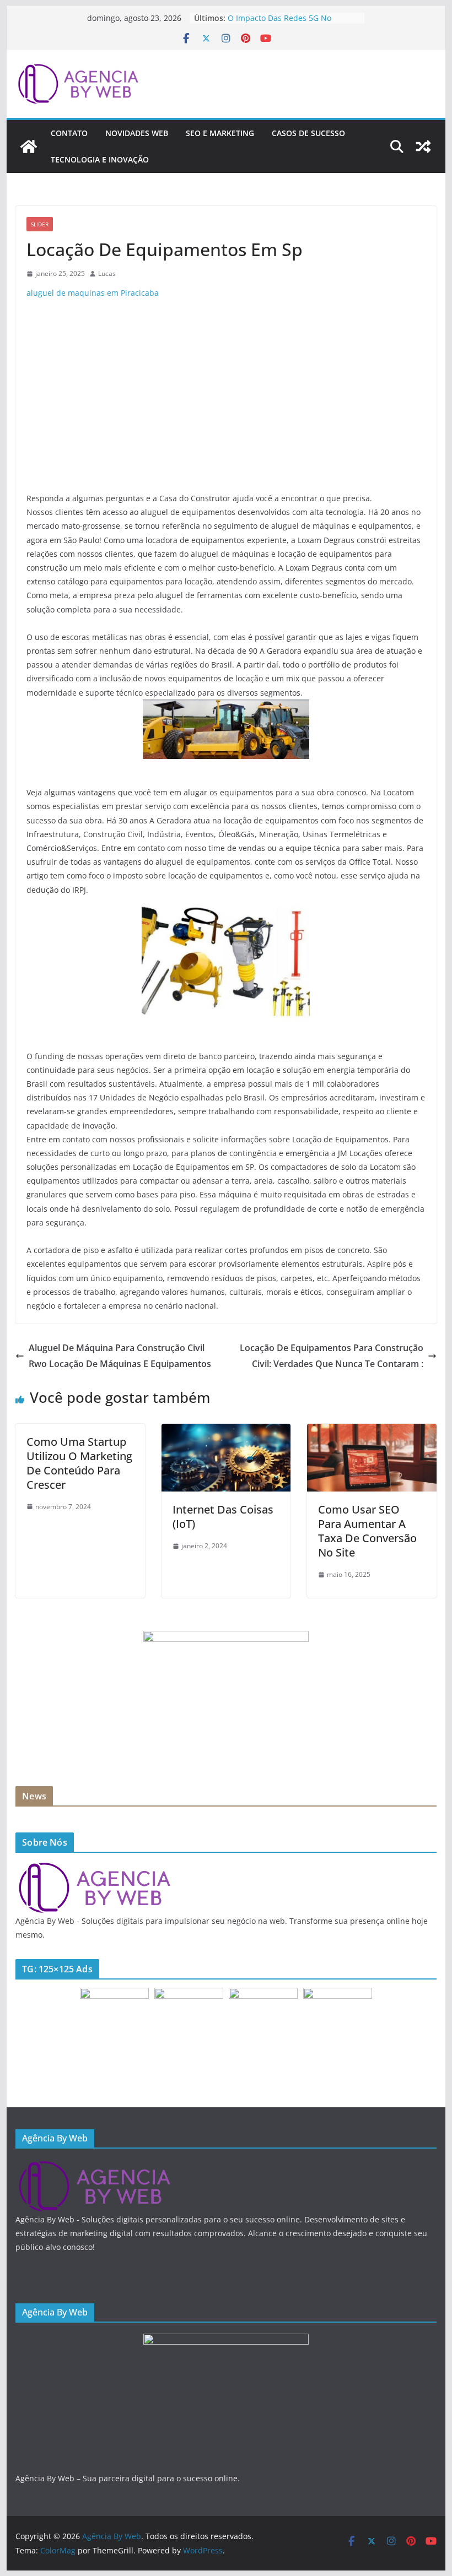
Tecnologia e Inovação (100, 159)
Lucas (107, 273)
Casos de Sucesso (308, 133)
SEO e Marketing (220, 133)
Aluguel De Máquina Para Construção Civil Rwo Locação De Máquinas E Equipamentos (120, 1356)
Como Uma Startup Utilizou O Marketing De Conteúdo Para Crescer (79, 1463)
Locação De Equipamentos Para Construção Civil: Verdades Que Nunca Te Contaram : (332, 1356)
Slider (40, 224)
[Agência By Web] (29, 147)
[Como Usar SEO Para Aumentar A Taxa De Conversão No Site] (372, 1431)
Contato (69, 133)
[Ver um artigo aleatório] (423, 147)
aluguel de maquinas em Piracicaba (93, 293)
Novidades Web (137, 133)
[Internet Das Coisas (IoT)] (226, 1431)
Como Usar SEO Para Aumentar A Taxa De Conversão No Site (367, 1531)
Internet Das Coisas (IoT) (223, 1517)
